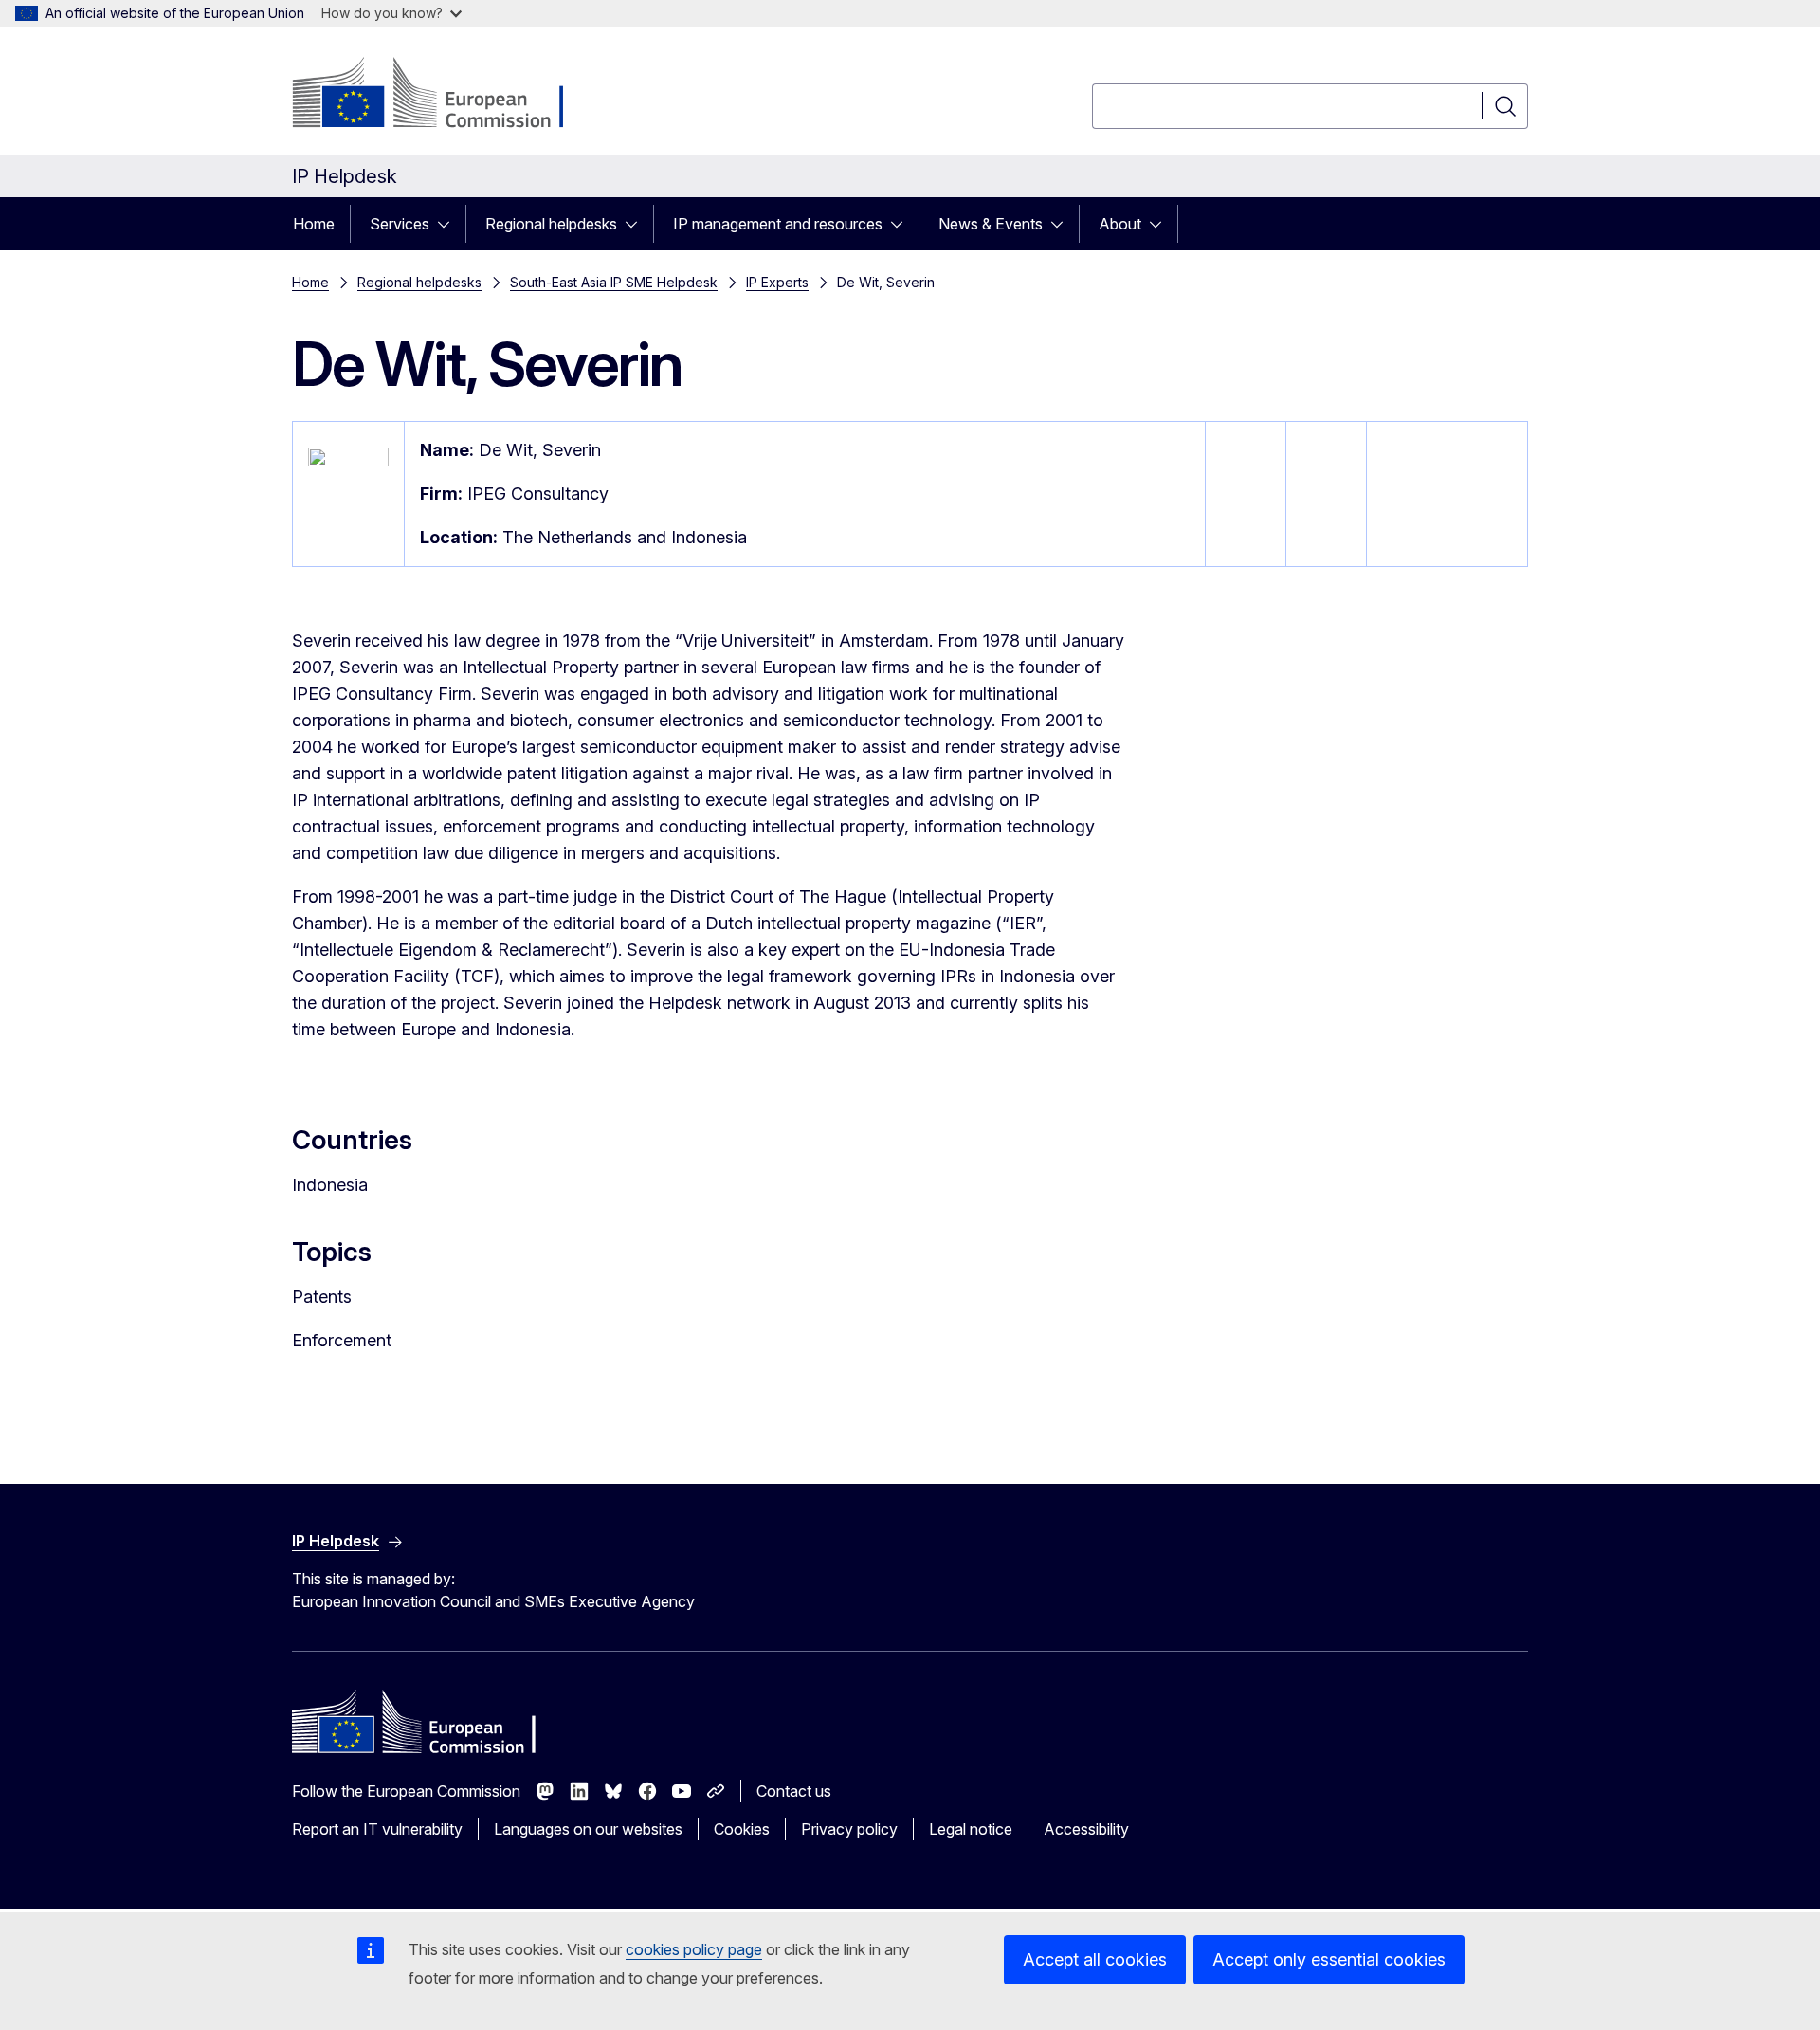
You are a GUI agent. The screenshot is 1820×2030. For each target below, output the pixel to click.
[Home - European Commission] (445, 95)
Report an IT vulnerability (377, 1829)
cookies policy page (694, 1949)
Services (400, 224)
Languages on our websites (588, 1829)
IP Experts (777, 282)
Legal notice (971, 1829)
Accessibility (1086, 1829)
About (1120, 224)
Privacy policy (849, 1829)
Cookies (742, 1829)
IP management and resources (778, 224)
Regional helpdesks (551, 224)
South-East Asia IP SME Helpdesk (614, 282)
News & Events (991, 224)
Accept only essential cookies (1329, 1959)
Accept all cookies (1095, 1959)
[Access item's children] (449, 224)
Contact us (794, 1791)
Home (314, 224)
